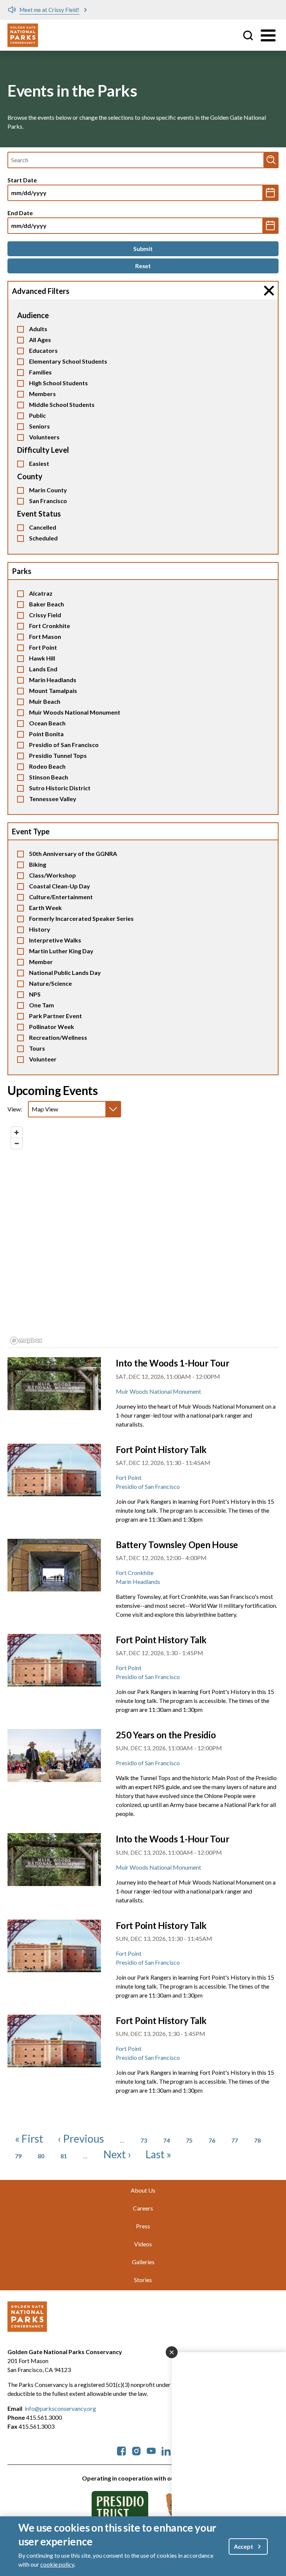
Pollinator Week (52, 1027)
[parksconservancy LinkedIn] (166, 2450)
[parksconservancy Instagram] (136, 2450)
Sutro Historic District (60, 788)
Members (42, 394)
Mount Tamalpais (53, 691)
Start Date (22, 180)
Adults (38, 329)
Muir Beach (45, 701)
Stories (143, 2280)
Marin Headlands (53, 680)
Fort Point (43, 647)
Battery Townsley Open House (177, 1545)
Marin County (48, 490)
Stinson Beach (49, 777)
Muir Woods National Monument (75, 712)
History (40, 929)
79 (18, 2156)
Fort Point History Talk (161, 1449)
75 (189, 2140)
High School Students (58, 383)
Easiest (39, 463)
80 (41, 2156)
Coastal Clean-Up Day (60, 886)
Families (40, 372)
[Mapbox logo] (26, 1341)
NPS (35, 994)
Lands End (43, 669)
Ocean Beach (47, 723)
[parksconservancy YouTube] (151, 2450)
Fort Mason (45, 636)
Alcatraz (41, 593)
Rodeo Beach (47, 766)
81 (64, 2156)
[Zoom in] (17, 1132)
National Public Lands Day (65, 972)
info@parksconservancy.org (60, 2408)
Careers (143, 2208)
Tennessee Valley (53, 799)
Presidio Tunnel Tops (58, 755)
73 (144, 2140)
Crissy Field (45, 615)
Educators (43, 350)
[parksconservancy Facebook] (121, 2450)
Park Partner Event (55, 1016)
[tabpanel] (143, 1236)
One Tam (42, 1005)
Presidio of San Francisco (64, 745)
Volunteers (44, 437)
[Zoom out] (17, 1143)
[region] (143, 1235)
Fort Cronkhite (50, 626)
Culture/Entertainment (61, 897)
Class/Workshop (53, 875)
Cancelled (43, 527)
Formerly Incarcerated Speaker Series (81, 918)
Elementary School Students (68, 361)
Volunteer (43, 1059)
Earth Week (45, 908)
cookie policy (57, 2564)
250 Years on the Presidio (166, 1735)
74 (166, 2140)
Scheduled (43, 538)
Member (41, 962)
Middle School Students (62, 404)
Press (143, 2226)
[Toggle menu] (268, 35)
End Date (20, 213)
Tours (37, 1048)
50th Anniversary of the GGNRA (73, 854)
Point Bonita (46, 734)
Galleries (143, 2262)
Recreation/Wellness (58, 1037)
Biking (38, 864)
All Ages (40, 340)
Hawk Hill (42, 658)
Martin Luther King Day (61, 951)
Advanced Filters (41, 291)
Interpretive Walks (55, 940)
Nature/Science (50, 983)
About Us (143, 2190)
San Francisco (48, 501)
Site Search (248, 35)
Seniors (39, 426)
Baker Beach (47, 604)
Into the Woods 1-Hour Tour (172, 1363)
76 (212, 2140)
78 (257, 2140)
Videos (143, 2244)
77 (235, 2140)
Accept (244, 2546)
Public (37, 415)
